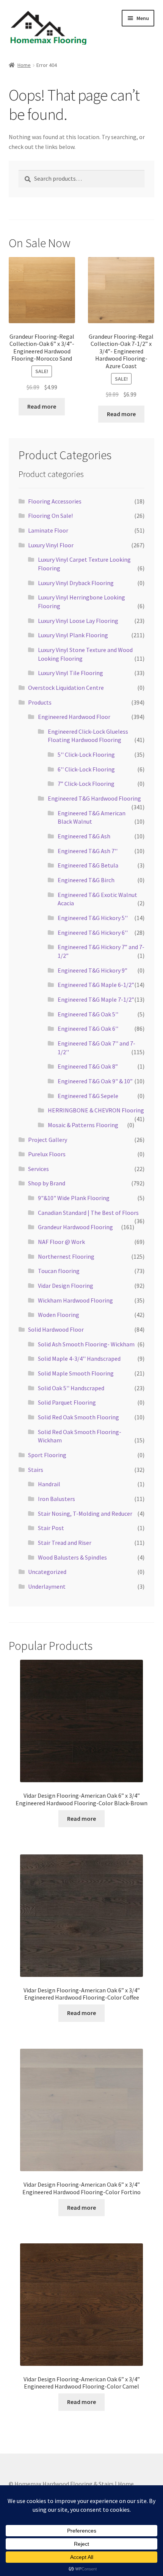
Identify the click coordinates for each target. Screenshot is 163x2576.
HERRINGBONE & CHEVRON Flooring (96, 1110)
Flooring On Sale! (50, 516)
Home (24, 65)
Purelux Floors (47, 1154)
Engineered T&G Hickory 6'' (93, 933)
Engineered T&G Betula (88, 865)
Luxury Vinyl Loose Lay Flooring (78, 621)
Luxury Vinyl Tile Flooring (71, 673)
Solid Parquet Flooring (67, 1402)
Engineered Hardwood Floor (74, 717)
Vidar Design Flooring (66, 1286)
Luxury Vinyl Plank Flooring (73, 635)
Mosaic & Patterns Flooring (83, 1125)
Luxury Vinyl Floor (51, 545)
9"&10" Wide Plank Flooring (74, 1198)
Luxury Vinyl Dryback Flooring (76, 583)
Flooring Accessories (55, 501)
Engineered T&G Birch (86, 880)
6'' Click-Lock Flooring (86, 769)
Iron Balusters (56, 1499)
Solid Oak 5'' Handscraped (71, 1388)
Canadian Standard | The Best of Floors (88, 1213)
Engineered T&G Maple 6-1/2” (96, 985)
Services (38, 1169)
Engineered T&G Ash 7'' (88, 851)
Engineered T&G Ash (84, 836)
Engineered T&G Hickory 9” (92, 970)
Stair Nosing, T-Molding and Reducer (85, 1513)
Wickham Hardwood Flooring (75, 1300)
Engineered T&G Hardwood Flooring (94, 798)
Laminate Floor (48, 530)
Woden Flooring (59, 1315)
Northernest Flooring (66, 1256)
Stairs (36, 1470)
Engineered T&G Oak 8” (88, 1066)
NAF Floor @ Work (61, 1242)
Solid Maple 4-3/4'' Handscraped (79, 1358)
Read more (42, 406)
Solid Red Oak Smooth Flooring (78, 1417)
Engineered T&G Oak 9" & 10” (95, 1081)
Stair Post (51, 1528)
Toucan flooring (59, 1271)
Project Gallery (48, 1140)
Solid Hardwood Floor (56, 1329)
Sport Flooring (47, 1455)
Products (40, 702)
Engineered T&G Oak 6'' (88, 1029)
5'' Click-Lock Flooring (86, 754)
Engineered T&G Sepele (88, 1096)
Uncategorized (47, 1572)
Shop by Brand (47, 1183)
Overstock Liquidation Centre (66, 688)
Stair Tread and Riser (65, 1543)
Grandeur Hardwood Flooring (75, 1227)
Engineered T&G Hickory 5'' (93, 918)
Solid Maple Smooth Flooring (76, 1373)
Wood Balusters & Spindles (72, 1557)
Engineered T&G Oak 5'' (88, 1014)
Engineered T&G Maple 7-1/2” (96, 999)
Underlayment (47, 1586)
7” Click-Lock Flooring (86, 784)
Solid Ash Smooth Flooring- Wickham (86, 1344)
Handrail (49, 1484)
